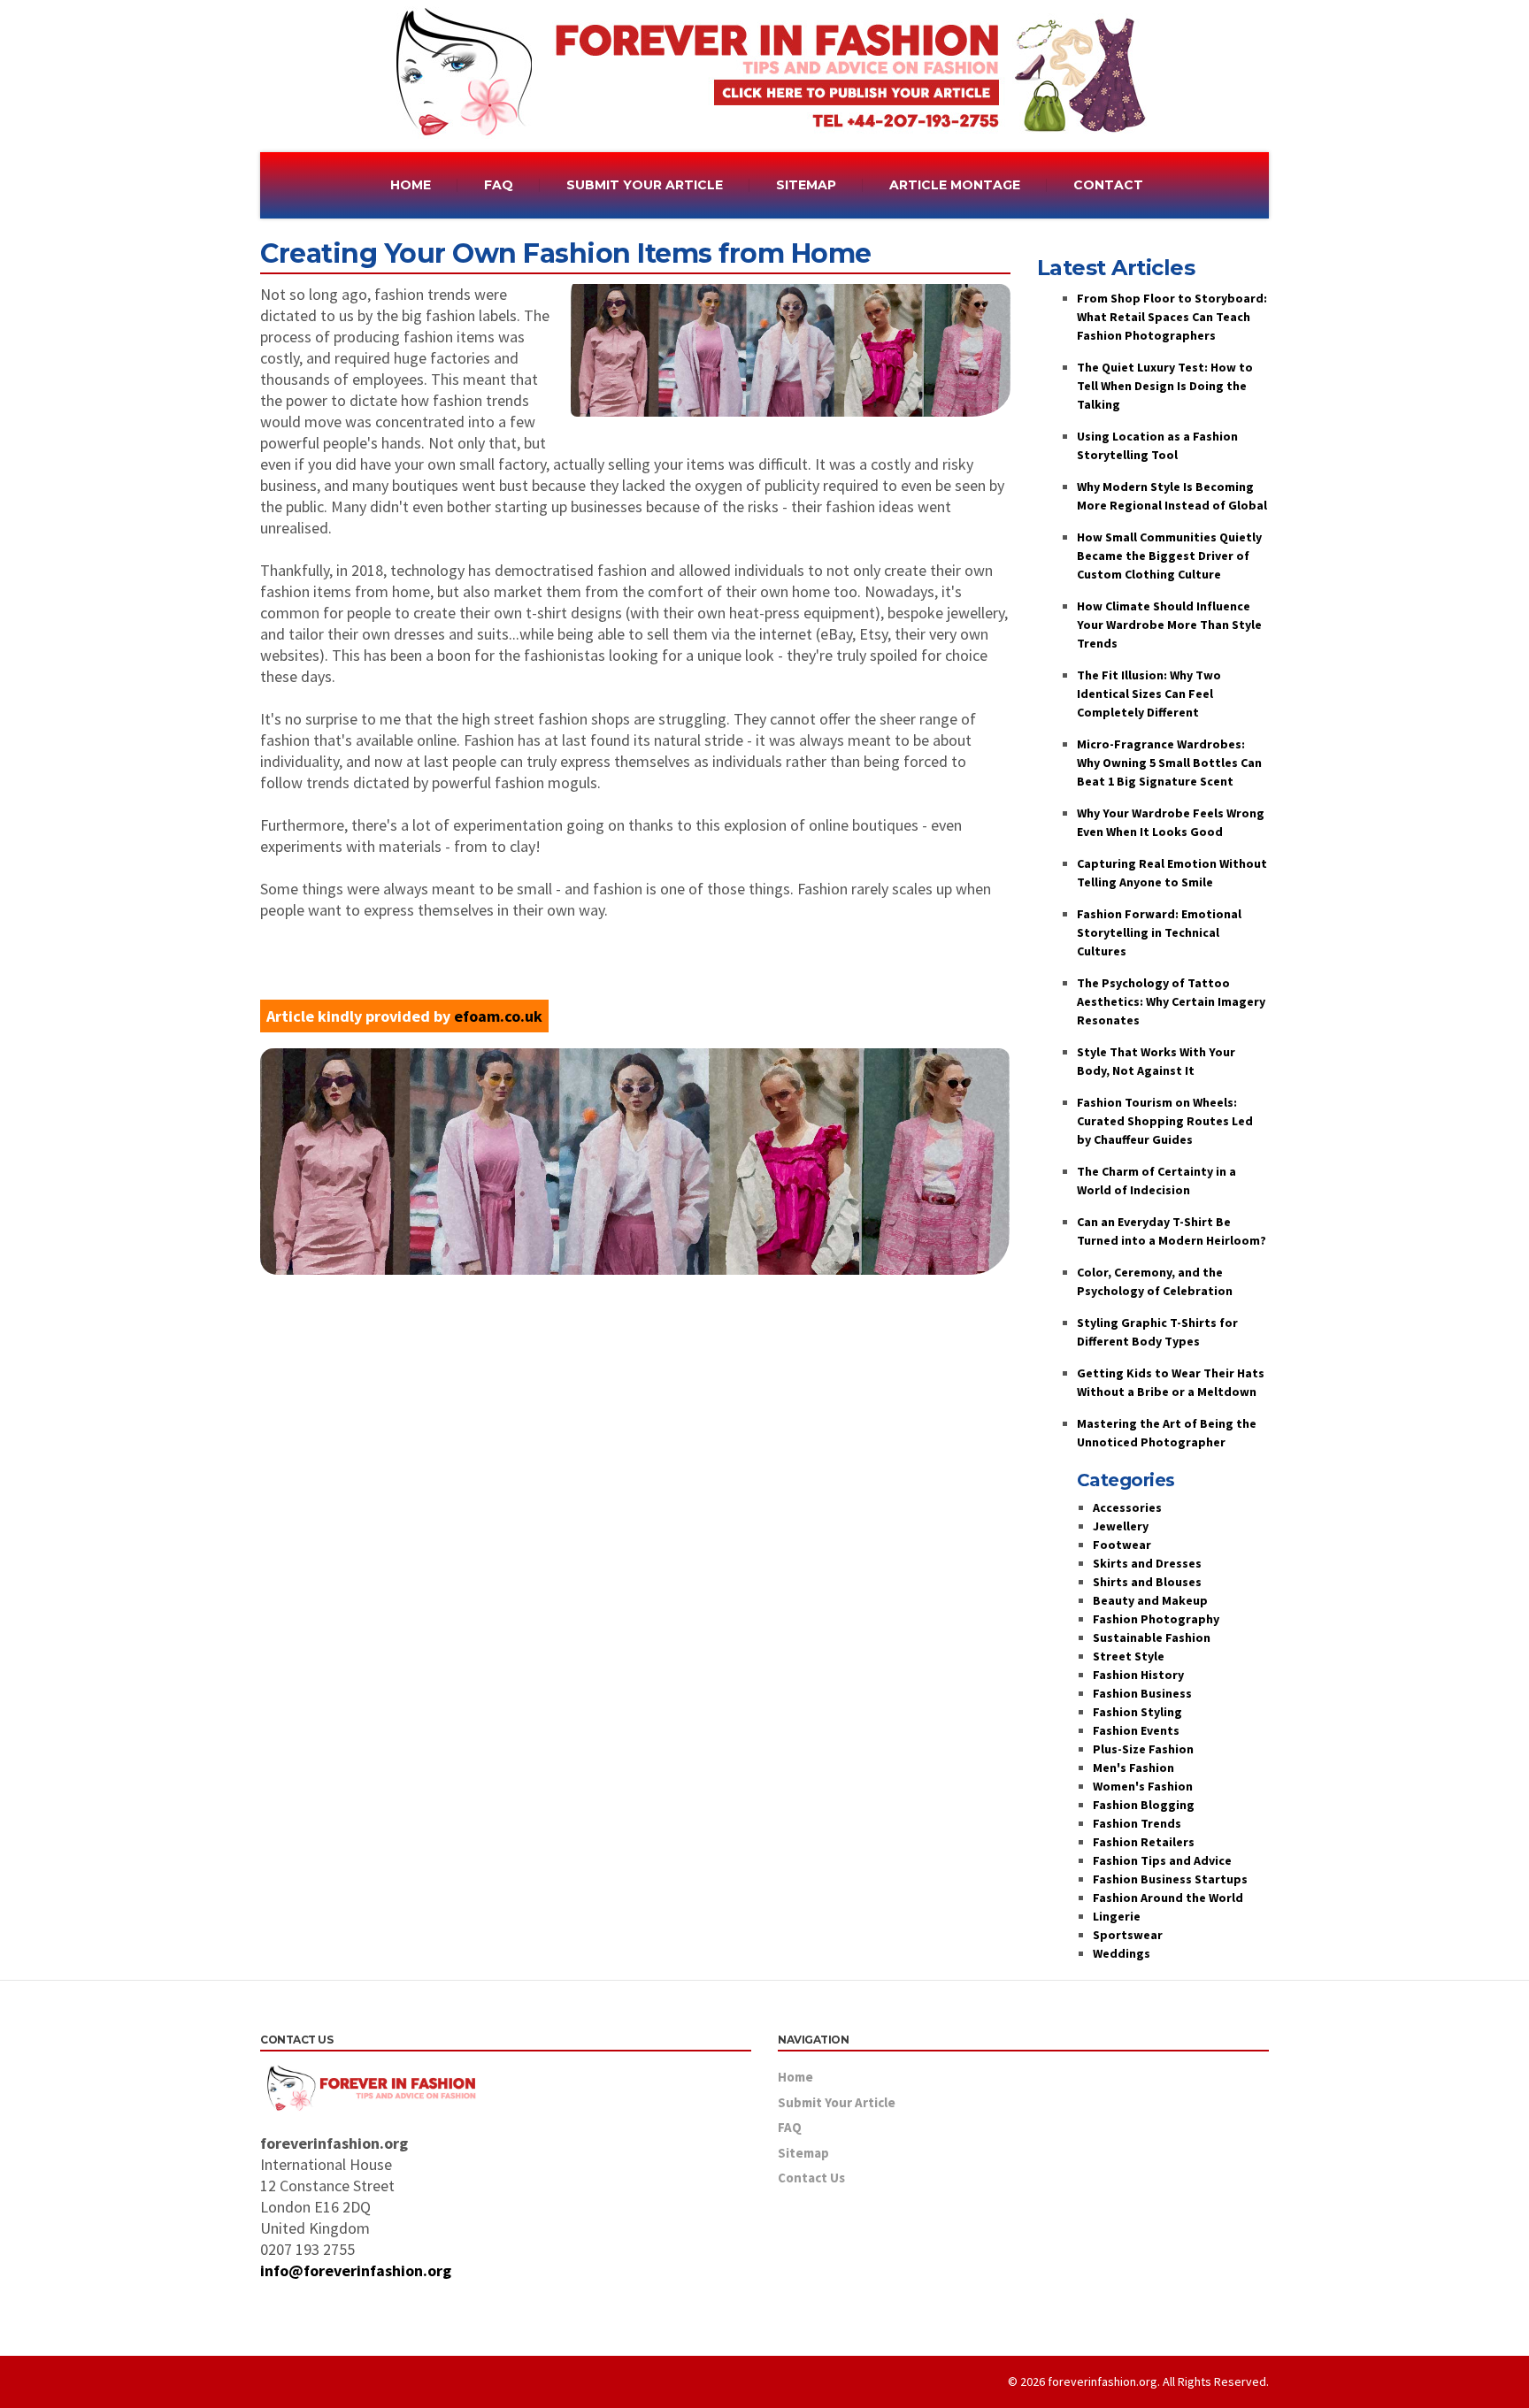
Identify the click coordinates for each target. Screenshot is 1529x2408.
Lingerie (1117, 1916)
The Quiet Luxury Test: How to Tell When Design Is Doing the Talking (1165, 386)
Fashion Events (1136, 1730)
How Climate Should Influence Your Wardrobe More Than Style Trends (1169, 625)
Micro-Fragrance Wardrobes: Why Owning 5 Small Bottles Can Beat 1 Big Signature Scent (1169, 763)
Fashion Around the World (1168, 1898)
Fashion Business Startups (1170, 1879)
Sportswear (1128, 1935)
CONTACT (1108, 185)
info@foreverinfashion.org (356, 2270)
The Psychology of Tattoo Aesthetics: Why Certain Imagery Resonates (1171, 1001)
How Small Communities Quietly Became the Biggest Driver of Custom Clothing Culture (1169, 556)
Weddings (1122, 1953)
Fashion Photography (1156, 1619)
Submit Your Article (837, 2102)
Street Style (1129, 1656)
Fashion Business (1142, 1693)
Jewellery (1121, 1526)
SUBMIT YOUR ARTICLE (645, 185)
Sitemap (803, 2153)
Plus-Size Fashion (1143, 1749)
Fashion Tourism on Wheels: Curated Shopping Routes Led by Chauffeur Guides (1165, 1121)
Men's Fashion (1133, 1768)
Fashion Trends (1137, 1823)
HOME (411, 185)
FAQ (499, 185)
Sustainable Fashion (1152, 1637)
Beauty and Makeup (1150, 1600)
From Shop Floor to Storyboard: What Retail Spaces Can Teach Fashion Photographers (1172, 317)
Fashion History (1138, 1675)
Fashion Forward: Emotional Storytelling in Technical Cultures (1159, 932)
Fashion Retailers (1144, 1842)
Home (795, 2077)
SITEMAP (806, 185)
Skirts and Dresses (1147, 1563)
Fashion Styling (1137, 1712)
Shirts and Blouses (1147, 1582)
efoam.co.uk (498, 1016)
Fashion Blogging (1144, 1805)
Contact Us (811, 2178)
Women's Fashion (1143, 1786)
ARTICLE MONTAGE (955, 185)
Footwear (1122, 1545)
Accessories (1127, 1507)
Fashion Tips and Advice (1162, 1860)
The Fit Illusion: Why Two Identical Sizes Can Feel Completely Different (1149, 694)
